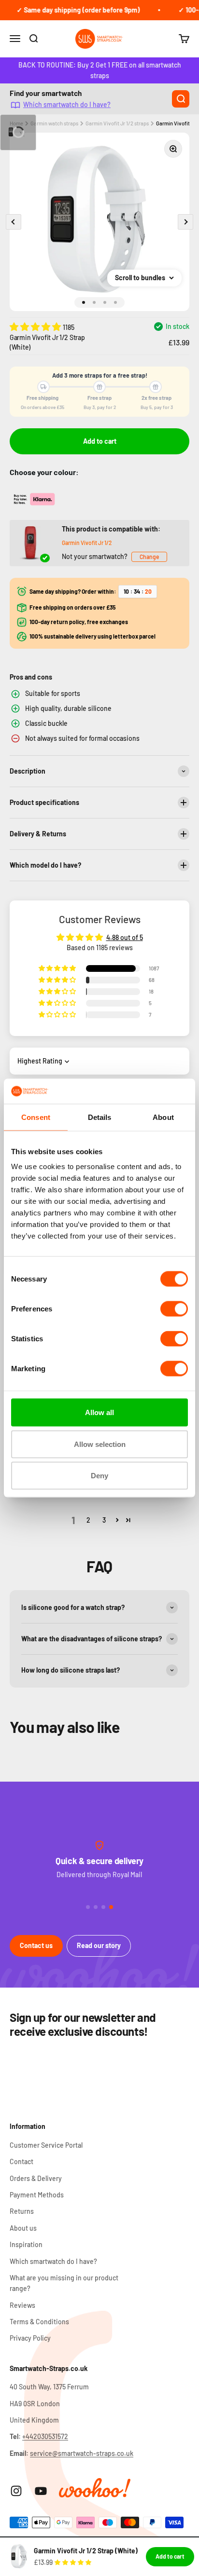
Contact (21, 2161)
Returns (22, 2211)
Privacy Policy (30, 2338)
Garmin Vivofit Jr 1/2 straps (117, 123)
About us (23, 2228)
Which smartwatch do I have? (67, 105)
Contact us (36, 1945)
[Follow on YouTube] (41, 2491)
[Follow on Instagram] (16, 2491)
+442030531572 (45, 2436)
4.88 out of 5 (125, 937)
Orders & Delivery (36, 2178)
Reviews (22, 2305)
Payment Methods (37, 2195)
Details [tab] (100, 1117)
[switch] (174, 1309)
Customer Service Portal (46, 2145)
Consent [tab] (36, 1117)
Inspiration (26, 2244)
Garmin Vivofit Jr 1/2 (87, 543)
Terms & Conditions (39, 2322)
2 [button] (88, 1520)
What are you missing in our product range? (64, 2283)
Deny (99, 1476)
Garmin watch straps (54, 123)
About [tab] (163, 1117)
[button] (36, 327)
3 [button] (104, 1520)
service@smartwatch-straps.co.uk (82, 2453)
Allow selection (100, 1444)
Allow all (99, 1412)
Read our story (99, 1945)
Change (149, 557)
